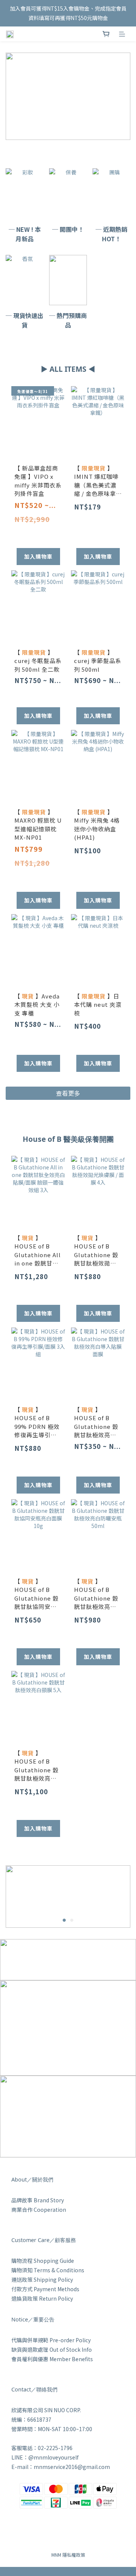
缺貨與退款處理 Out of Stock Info (52, 2349)
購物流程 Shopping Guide (43, 2261)
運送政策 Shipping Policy (42, 2279)
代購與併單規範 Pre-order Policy (51, 2340)
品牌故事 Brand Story (38, 2200)
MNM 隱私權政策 (68, 2555)
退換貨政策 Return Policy (42, 2298)
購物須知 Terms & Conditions (48, 2270)
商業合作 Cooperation (39, 2210)
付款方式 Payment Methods (45, 2289)
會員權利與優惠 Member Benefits (52, 2359)
